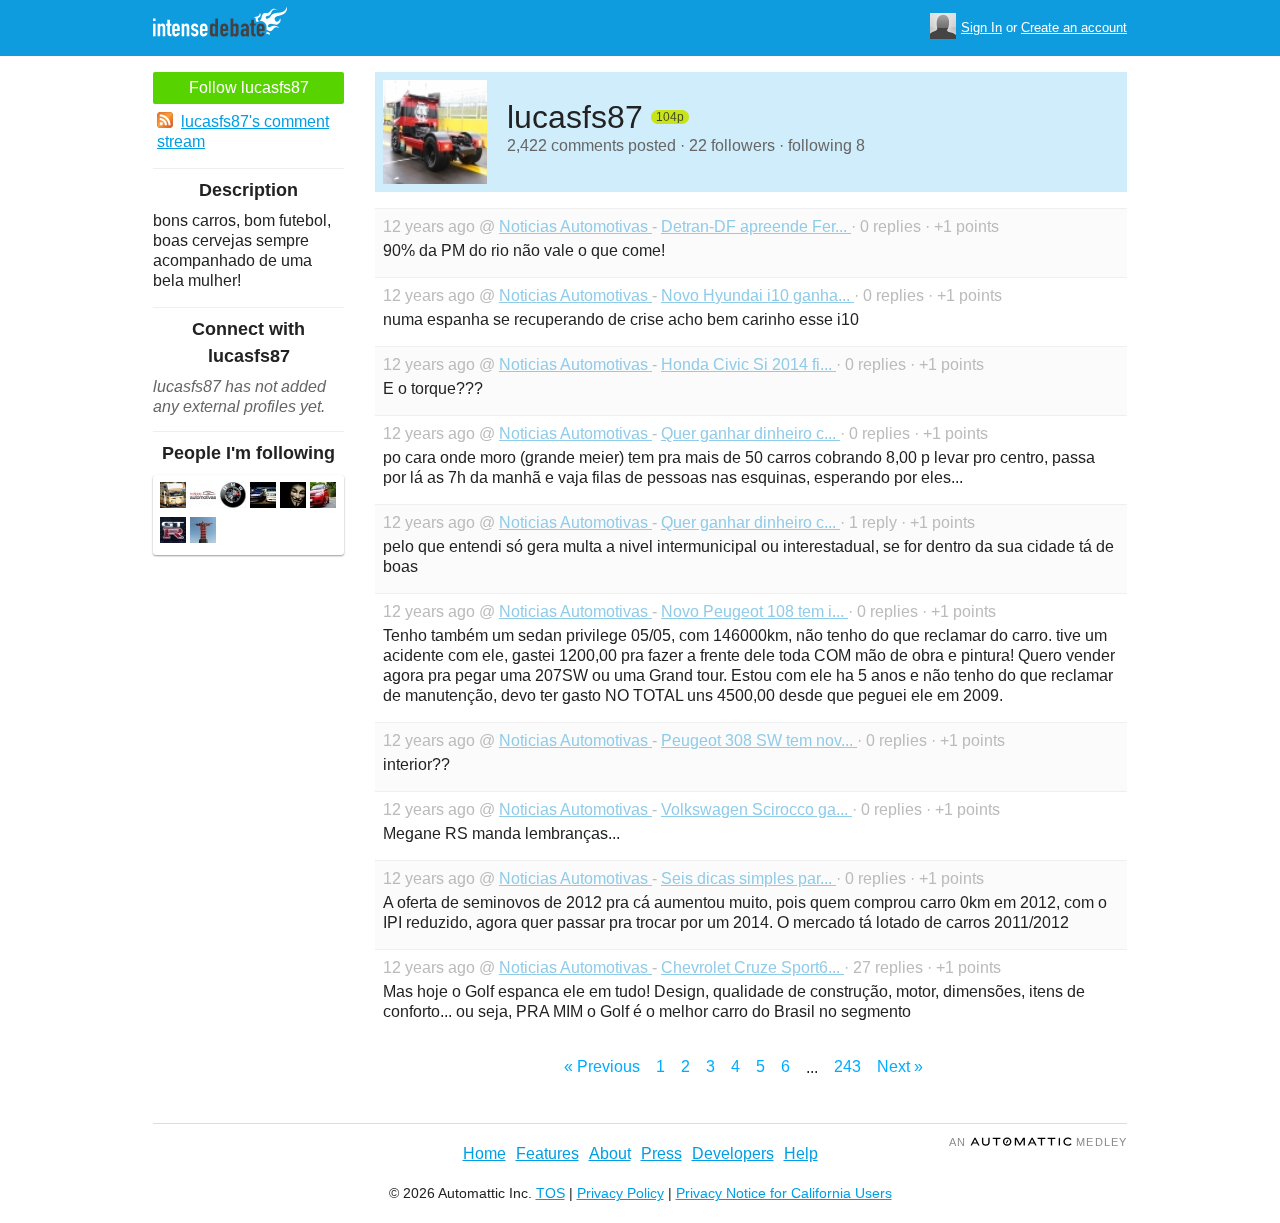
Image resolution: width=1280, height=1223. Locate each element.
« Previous (602, 1066)
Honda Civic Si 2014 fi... (748, 364)
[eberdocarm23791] (203, 497)
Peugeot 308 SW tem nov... (759, 740)
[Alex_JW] (203, 532)
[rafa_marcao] (323, 497)
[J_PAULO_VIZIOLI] (263, 497)
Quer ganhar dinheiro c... (750, 433)
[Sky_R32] (173, 532)
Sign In (981, 27)
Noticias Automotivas (575, 226)
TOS (550, 1193)
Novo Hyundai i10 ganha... (757, 295)
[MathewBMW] (233, 497)
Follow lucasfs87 (249, 87)
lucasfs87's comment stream (243, 131)
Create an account (1074, 27)
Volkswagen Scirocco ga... (756, 809)
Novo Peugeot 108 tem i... (754, 611)
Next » (900, 1066)
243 (847, 1066)
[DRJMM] (293, 497)
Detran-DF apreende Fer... (756, 226)
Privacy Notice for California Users (784, 1193)
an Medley (1038, 1142)
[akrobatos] (173, 497)
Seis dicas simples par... (748, 878)
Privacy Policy (620, 1193)
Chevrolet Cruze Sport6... (752, 967)
